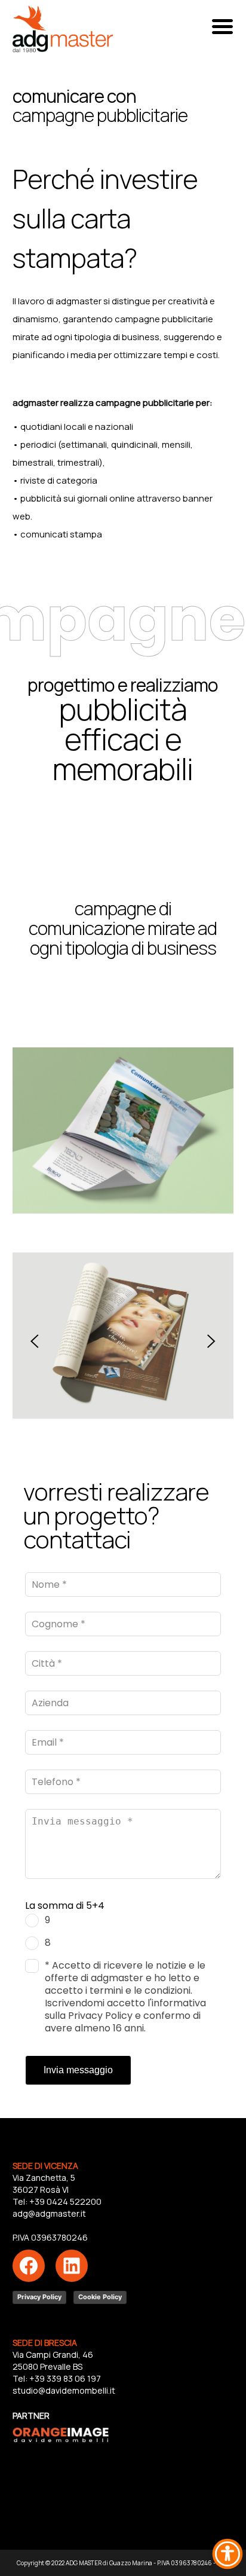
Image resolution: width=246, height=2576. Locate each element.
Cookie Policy (100, 2297)
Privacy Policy (39, 2297)
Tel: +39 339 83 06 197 (57, 2378)
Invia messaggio (78, 2070)
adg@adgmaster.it (49, 2213)
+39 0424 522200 (65, 2201)
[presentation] (35, 1342)
